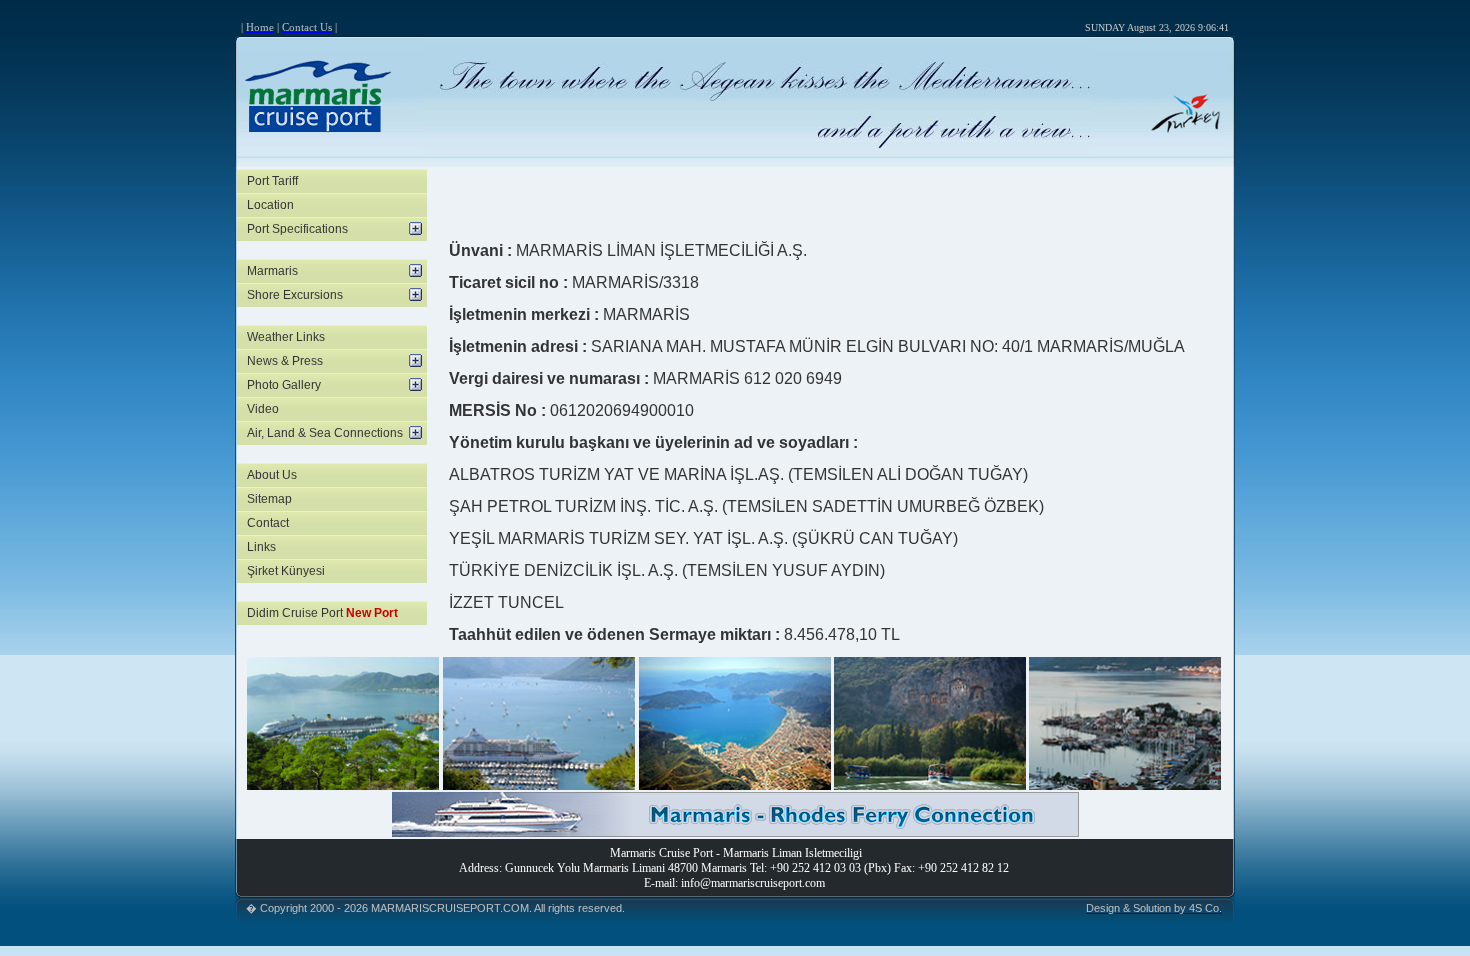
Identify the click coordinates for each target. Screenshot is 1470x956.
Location (270, 205)
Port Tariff (272, 181)
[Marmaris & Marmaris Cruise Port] (343, 784)
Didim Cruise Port (322, 613)
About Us (272, 475)
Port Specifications (297, 229)
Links (261, 547)
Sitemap (269, 499)
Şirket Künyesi (286, 571)
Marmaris (272, 271)
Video (263, 409)
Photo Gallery (284, 385)
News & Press (285, 361)
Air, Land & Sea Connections (325, 433)
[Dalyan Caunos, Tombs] (930, 784)
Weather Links (286, 337)
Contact (268, 523)
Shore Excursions (295, 295)
